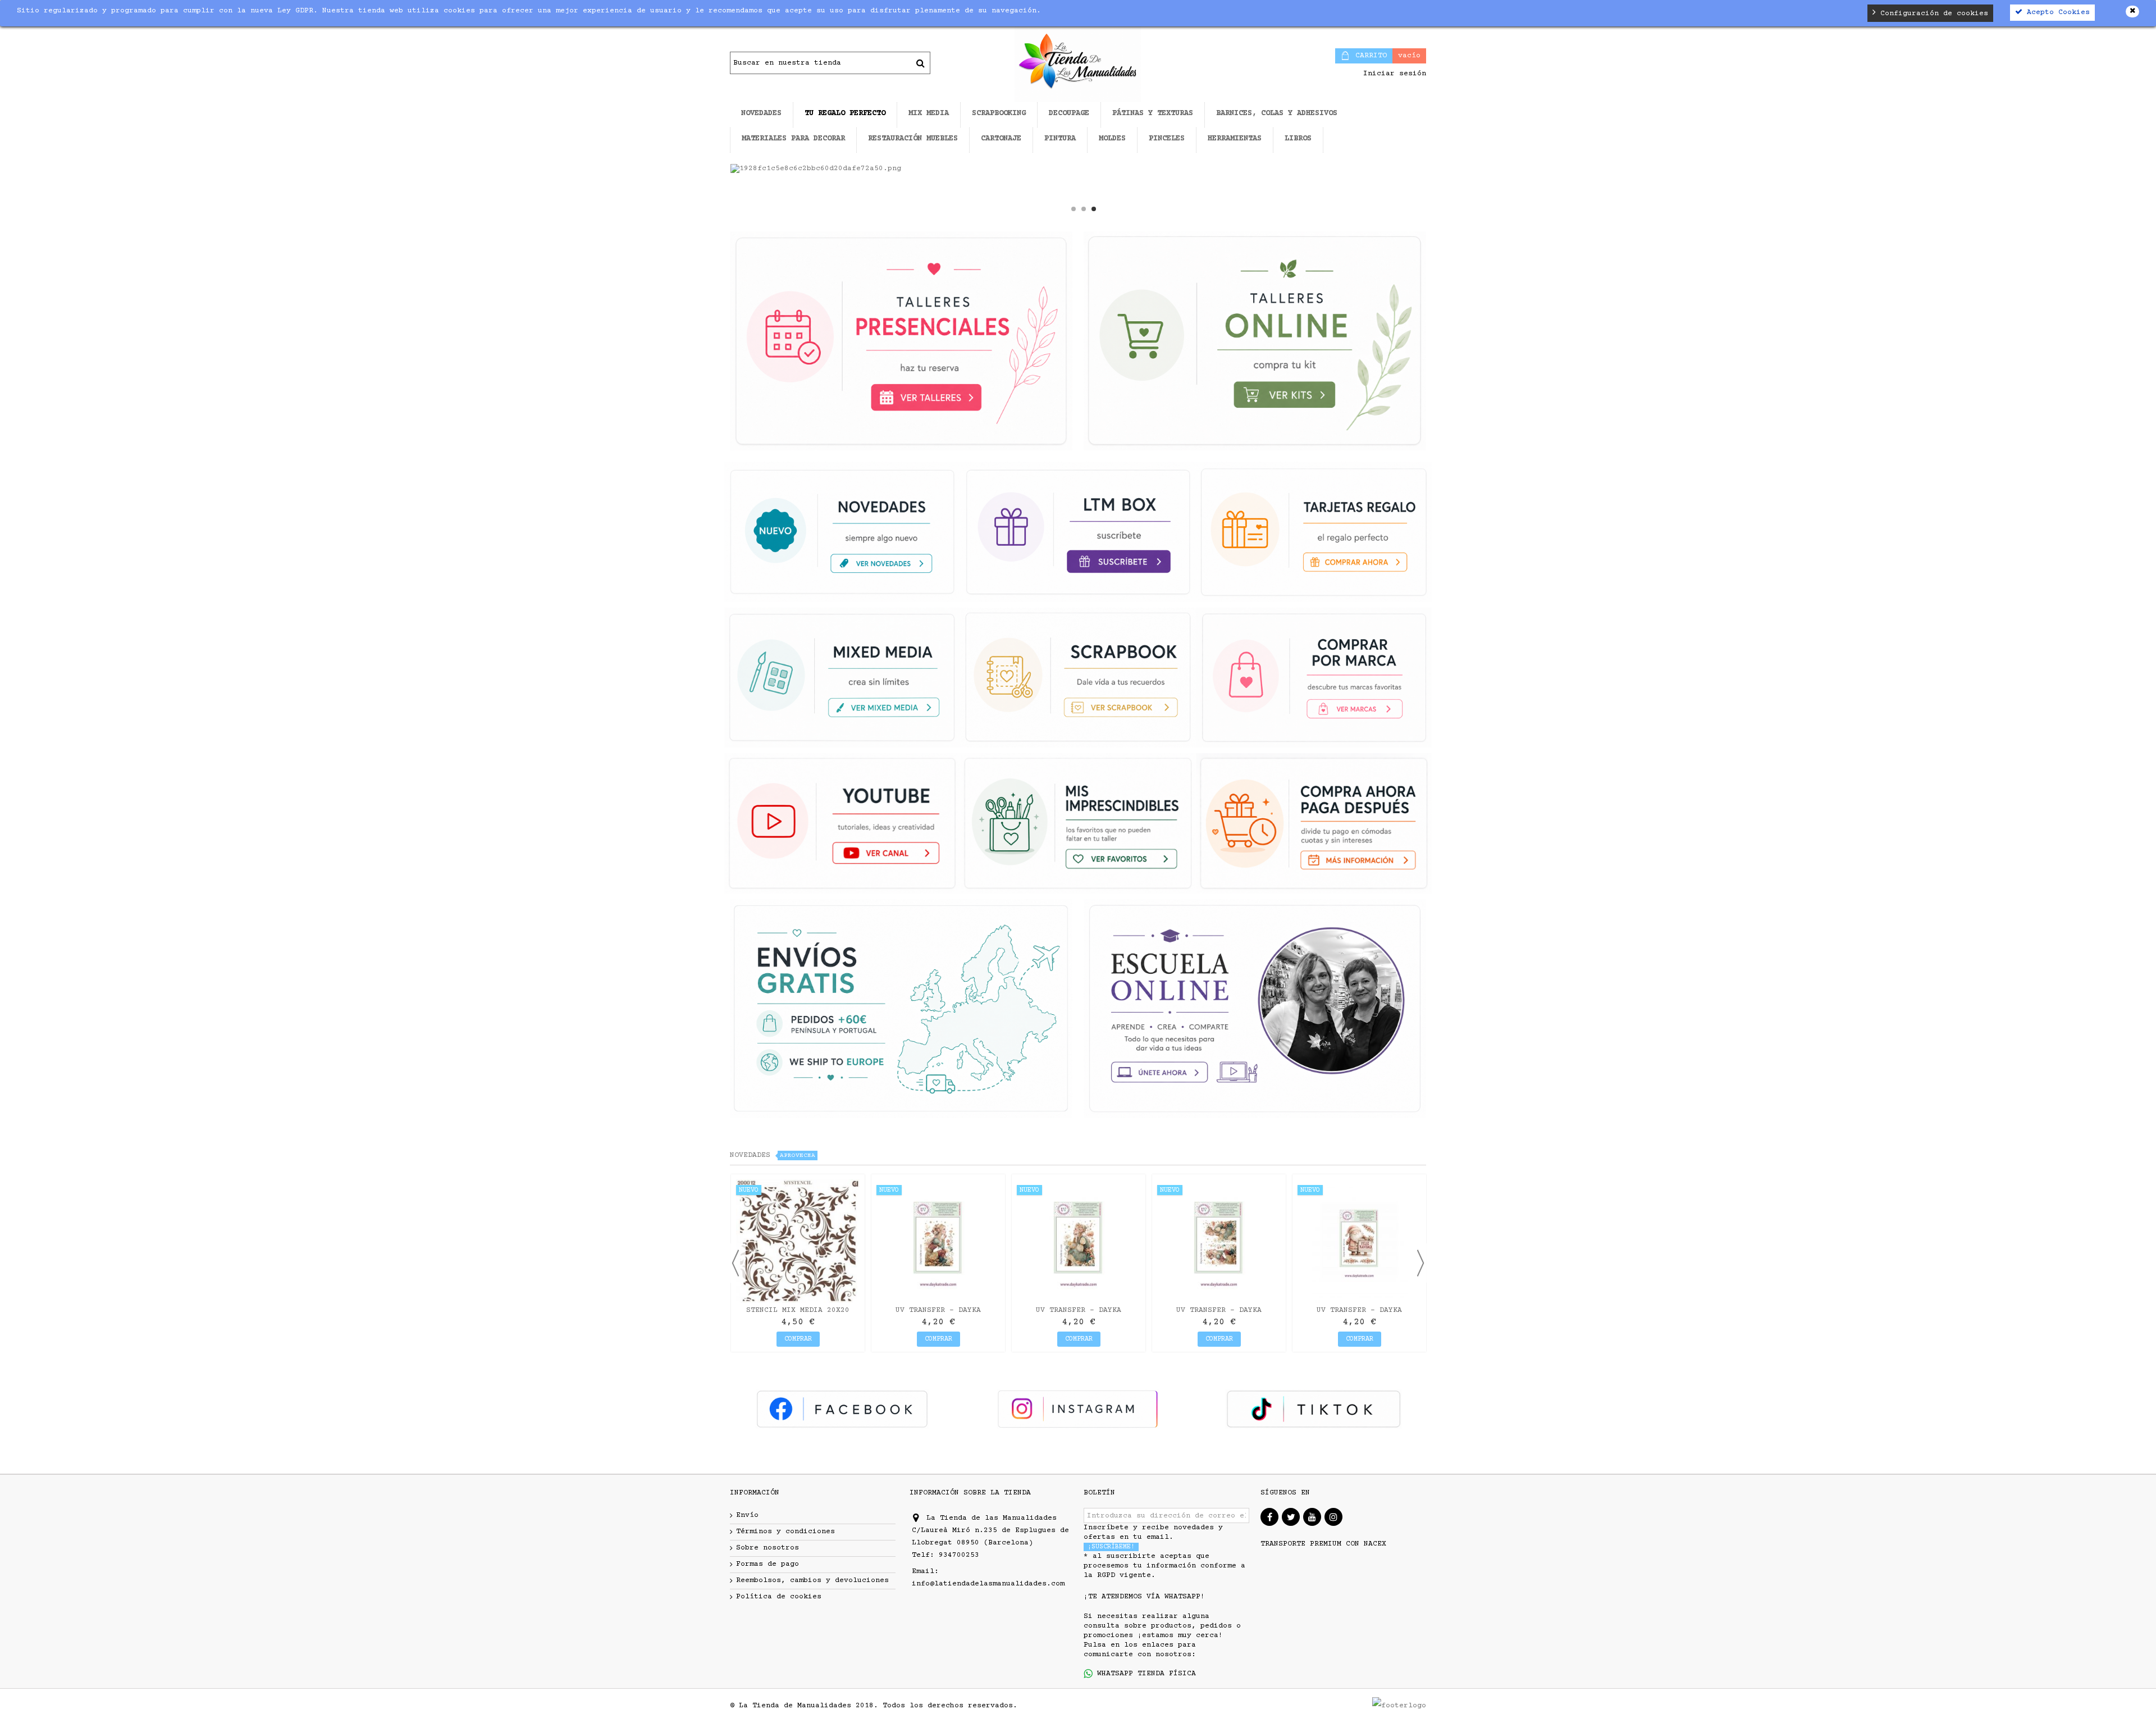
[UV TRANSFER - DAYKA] (938, 1241)
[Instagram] (1333, 1517)
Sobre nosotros (768, 1548)
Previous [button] (736, 1263)
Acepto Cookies (2056, 12)
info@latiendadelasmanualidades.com (988, 1584)
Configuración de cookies (1932, 13)
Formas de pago (768, 1564)
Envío (747, 1515)
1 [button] (1074, 209)
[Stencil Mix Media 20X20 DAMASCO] (798, 1241)
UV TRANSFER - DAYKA (938, 1310)
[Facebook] (1269, 1517)
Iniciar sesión (1392, 74)
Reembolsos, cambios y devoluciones (812, 1580)
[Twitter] (1291, 1517)
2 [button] (1084, 209)
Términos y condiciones (785, 1531)
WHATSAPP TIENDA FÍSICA (1144, 1674)
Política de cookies (779, 1597)
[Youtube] (1312, 1517)
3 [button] (1094, 209)
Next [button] (1420, 1263)
